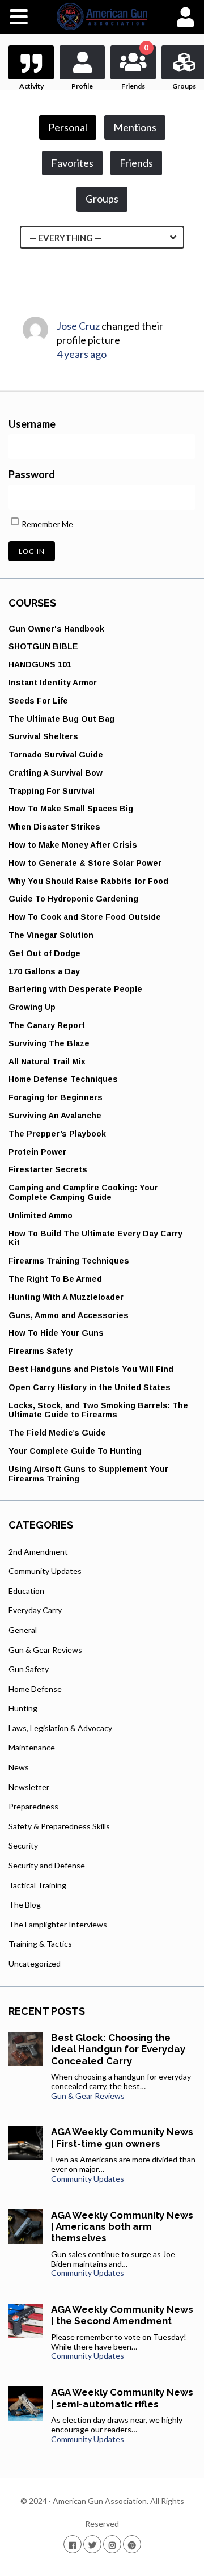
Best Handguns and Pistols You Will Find (91, 1369)
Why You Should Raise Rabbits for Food (88, 881)
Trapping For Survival (52, 791)
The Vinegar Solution (51, 935)
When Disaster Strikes (54, 827)
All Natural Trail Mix (47, 1062)
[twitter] (92, 2544)
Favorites (72, 163)
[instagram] (112, 2544)
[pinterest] (132, 2544)
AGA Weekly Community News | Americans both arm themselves (122, 2227)
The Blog (25, 1904)
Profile (82, 86)
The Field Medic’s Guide (57, 1433)
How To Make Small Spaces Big (71, 809)
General (23, 1630)
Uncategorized (35, 1963)
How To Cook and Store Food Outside (85, 917)
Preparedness (33, 1806)
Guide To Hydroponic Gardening (73, 899)
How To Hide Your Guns (56, 1333)
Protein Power (37, 1152)
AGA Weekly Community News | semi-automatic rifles (122, 2398)
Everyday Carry (35, 1610)
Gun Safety (29, 1669)
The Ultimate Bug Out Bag (61, 719)
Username (32, 424)
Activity (31, 86)
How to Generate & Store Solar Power (85, 863)
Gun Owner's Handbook (56, 629)
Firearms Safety (41, 1351)
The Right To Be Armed (55, 1279)
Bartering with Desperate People (75, 989)
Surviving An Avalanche (55, 1116)
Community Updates (45, 1571)
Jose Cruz (78, 326)
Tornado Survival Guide (56, 755)
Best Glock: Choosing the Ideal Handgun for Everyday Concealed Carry (118, 2049)
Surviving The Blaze (49, 1043)
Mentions (135, 127)
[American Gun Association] (102, 16)
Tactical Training (37, 1885)
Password (32, 474)
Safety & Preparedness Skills (59, 1826)
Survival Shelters (43, 736)
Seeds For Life (38, 701)
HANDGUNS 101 (40, 664)
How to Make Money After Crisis (73, 845)
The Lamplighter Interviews (58, 1924)
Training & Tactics (40, 1944)
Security (23, 1845)
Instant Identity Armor (53, 683)
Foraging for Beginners (56, 1097)
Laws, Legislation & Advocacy (60, 1728)
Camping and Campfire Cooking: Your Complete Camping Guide (83, 1192)
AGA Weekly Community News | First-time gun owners (122, 2137)
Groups (102, 199)
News (19, 1767)
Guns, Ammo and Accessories (69, 1315)
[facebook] (73, 2544)
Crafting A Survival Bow (56, 773)
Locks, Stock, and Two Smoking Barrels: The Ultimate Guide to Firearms (98, 1410)
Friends (135, 68)
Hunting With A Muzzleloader (66, 1297)
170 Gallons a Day (44, 971)
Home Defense (35, 1689)
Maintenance (32, 1747)
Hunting (23, 1708)
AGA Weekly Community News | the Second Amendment (122, 2315)
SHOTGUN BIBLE (43, 646)
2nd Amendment (38, 1552)
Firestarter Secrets (48, 1169)
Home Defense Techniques (63, 1079)
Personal (68, 127)
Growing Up (32, 1007)
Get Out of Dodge (44, 953)
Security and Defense (47, 1865)
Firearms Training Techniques (69, 1261)
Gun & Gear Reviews (45, 1650)
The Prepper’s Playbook (57, 1134)
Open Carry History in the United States (90, 1387)
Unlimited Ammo (41, 1215)
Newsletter (29, 1787)
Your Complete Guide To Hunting (75, 1451)
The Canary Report (47, 1025)
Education (26, 1591)
